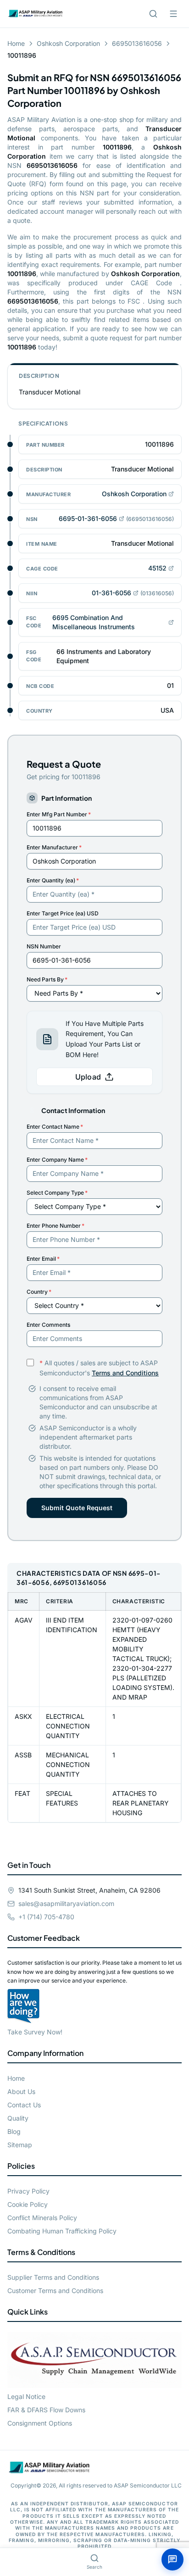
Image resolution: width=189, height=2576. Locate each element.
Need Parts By (47, 979)
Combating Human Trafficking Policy (62, 2231)
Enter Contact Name (55, 1127)
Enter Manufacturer (54, 847)
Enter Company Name (57, 1160)
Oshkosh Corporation (68, 43)
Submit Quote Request (77, 1508)
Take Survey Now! (35, 2032)
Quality (18, 2118)
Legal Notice (26, 2396)
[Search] (153, 14)
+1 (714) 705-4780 (46, 1917)
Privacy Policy (28, 2191)
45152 (157, 568)
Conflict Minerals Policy (42, 2218)
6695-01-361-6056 (88, 518)
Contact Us (24, 2105)
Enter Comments (48, 1325)
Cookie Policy (28, 2204)
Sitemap (20, 2145)
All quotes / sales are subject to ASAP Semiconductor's (99, 1368)
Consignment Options (40, 2423)
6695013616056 (137, 43)
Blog (14, 2131)
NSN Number (44, 946)
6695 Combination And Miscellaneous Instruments (94, 622)
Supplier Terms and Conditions (53, 2277)
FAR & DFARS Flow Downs (46, 2410)
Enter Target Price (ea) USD (63, 913)
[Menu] (173, 14)
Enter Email (43, 1259)
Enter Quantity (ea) (53, 880)
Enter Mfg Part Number (59, 814)
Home (16, 43)
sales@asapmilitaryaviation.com (66, 1903)
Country (39, 1292)
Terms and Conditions (125, 1373)
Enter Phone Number (56, 1226)
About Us (21, 2091)
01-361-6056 (111, 593)
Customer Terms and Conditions (55, 2291)
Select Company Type (57, 1193)
